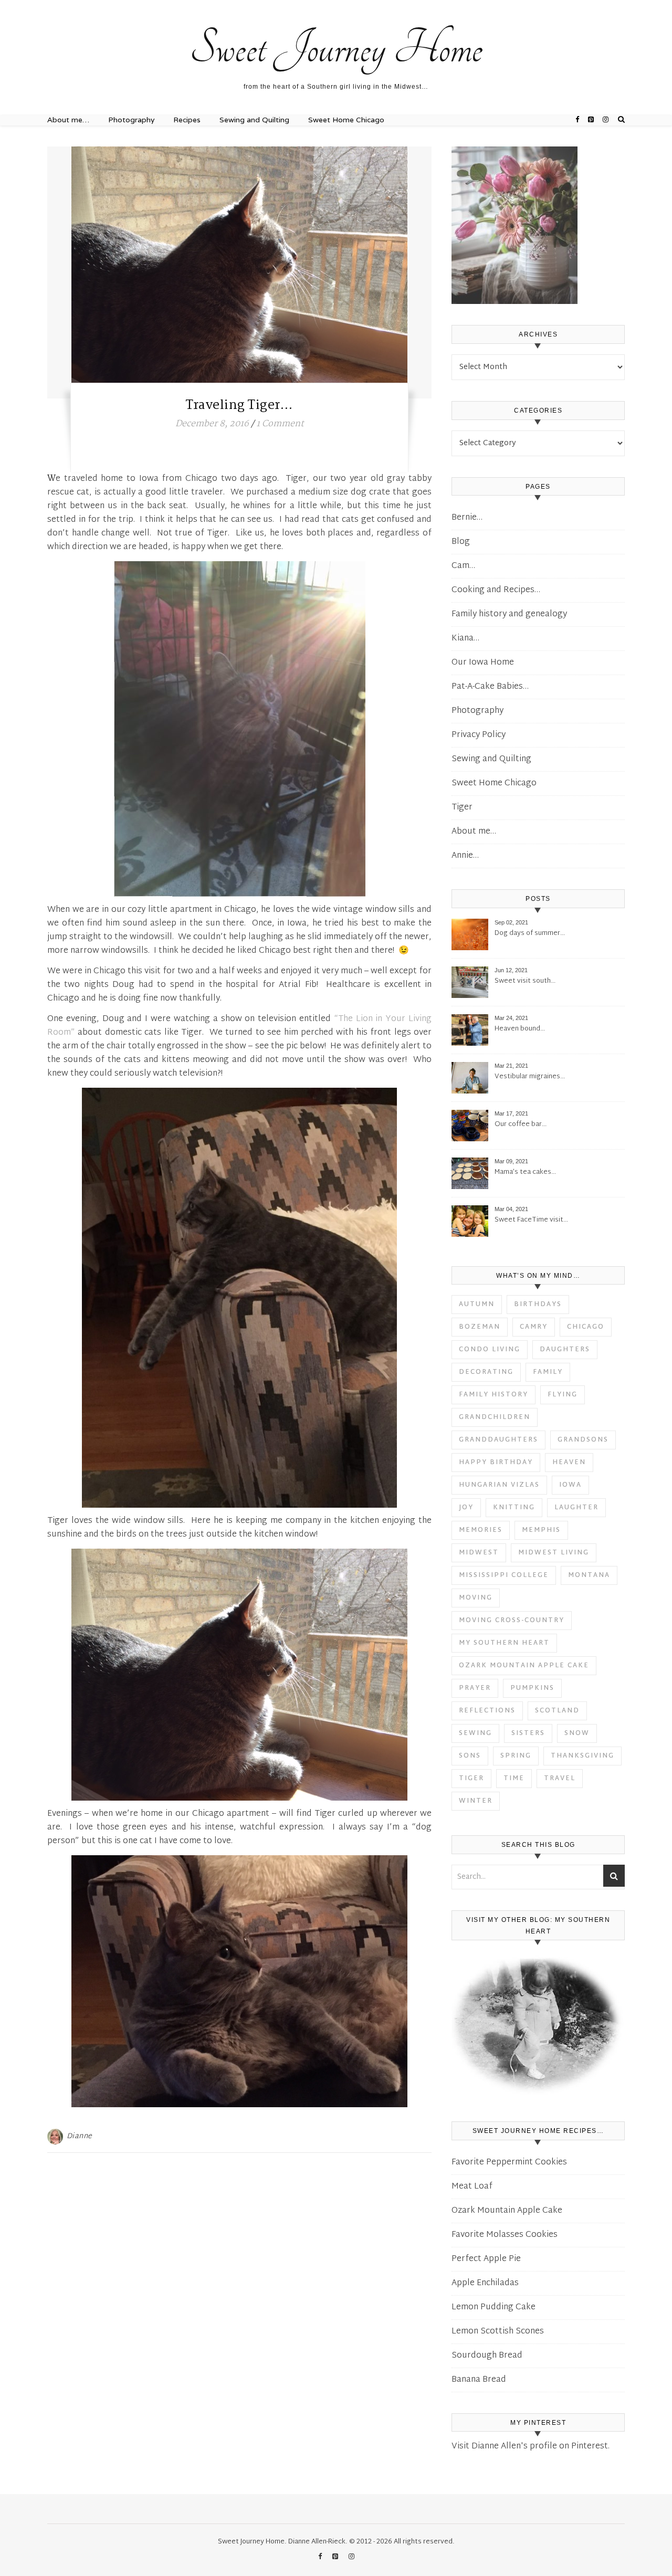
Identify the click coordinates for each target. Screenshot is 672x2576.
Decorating (486, 1372)
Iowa (570, 1485)
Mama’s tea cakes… (525, 1173)
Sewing (475, 1733)
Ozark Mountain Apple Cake (524, 1666)
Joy (466, 1508)
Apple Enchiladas (485, 2283)
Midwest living (554, 1553)
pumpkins (532, 1688)
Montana (589, 1575)
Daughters (565, 1350)
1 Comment (280, 424)
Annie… (465, 856)
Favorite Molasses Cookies (505, 2235)
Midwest (479, 1553)
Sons (470, 1756)
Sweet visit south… (525, 981)
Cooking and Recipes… (496, 590)
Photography (131, 120)
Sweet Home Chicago (346, 120)
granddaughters (498, 1440)
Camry (534, 1327)
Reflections (487, 1711)
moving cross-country (512, 1621)
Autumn (477, 1305)
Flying (563, 1395)
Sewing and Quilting (254, 120)
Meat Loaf (472, 2187)
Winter (476, 1801)
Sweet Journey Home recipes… (94, 4)
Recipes (187, 120)
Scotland (557, 1711)
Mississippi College (504, 1575)
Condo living (490, 1350)
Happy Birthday (496, 1463)
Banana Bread (479, 2380)
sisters (528, 1733)
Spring (516, 1756)
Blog (461, 542)
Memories (481, 1530)
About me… (266, 4)
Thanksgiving (582, 1756)
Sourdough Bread (487, 2356)
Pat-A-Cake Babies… (490, 687)
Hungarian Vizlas (499, 1485)
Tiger (462, 808)
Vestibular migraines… (530, 1077)
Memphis (541, 1530)
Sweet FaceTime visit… (531, 1220)
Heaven (569, 1463)
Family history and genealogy (509, 614)
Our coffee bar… (521, 1125)
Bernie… (467, 518)
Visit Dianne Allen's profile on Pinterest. (531, 2447)
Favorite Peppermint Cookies (509, 2163)
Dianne (80, 2136)
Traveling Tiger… (239, 406)
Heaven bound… (520, 1029)
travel (560, 1779)
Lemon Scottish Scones (498, 2332)
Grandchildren (495, 1417)
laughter (576, 1508)
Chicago (586, 1327)
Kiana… (465, 639)
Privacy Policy (479, 735)
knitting (514, 1508)
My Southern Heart (504, 1643)
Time (514, 1779)
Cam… (463, 566)
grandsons (583, 1440)
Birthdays (538, 1305)
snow (577, 1733)
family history (493, 1395)
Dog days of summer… (530, 934)
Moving (476, 1598)
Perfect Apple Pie (486, 2259)
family (548, 1372)
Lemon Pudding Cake (493, 2307)
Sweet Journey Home (336, 48)
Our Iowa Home (483, 663)
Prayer (475, 1688)
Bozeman (480, 1327)
